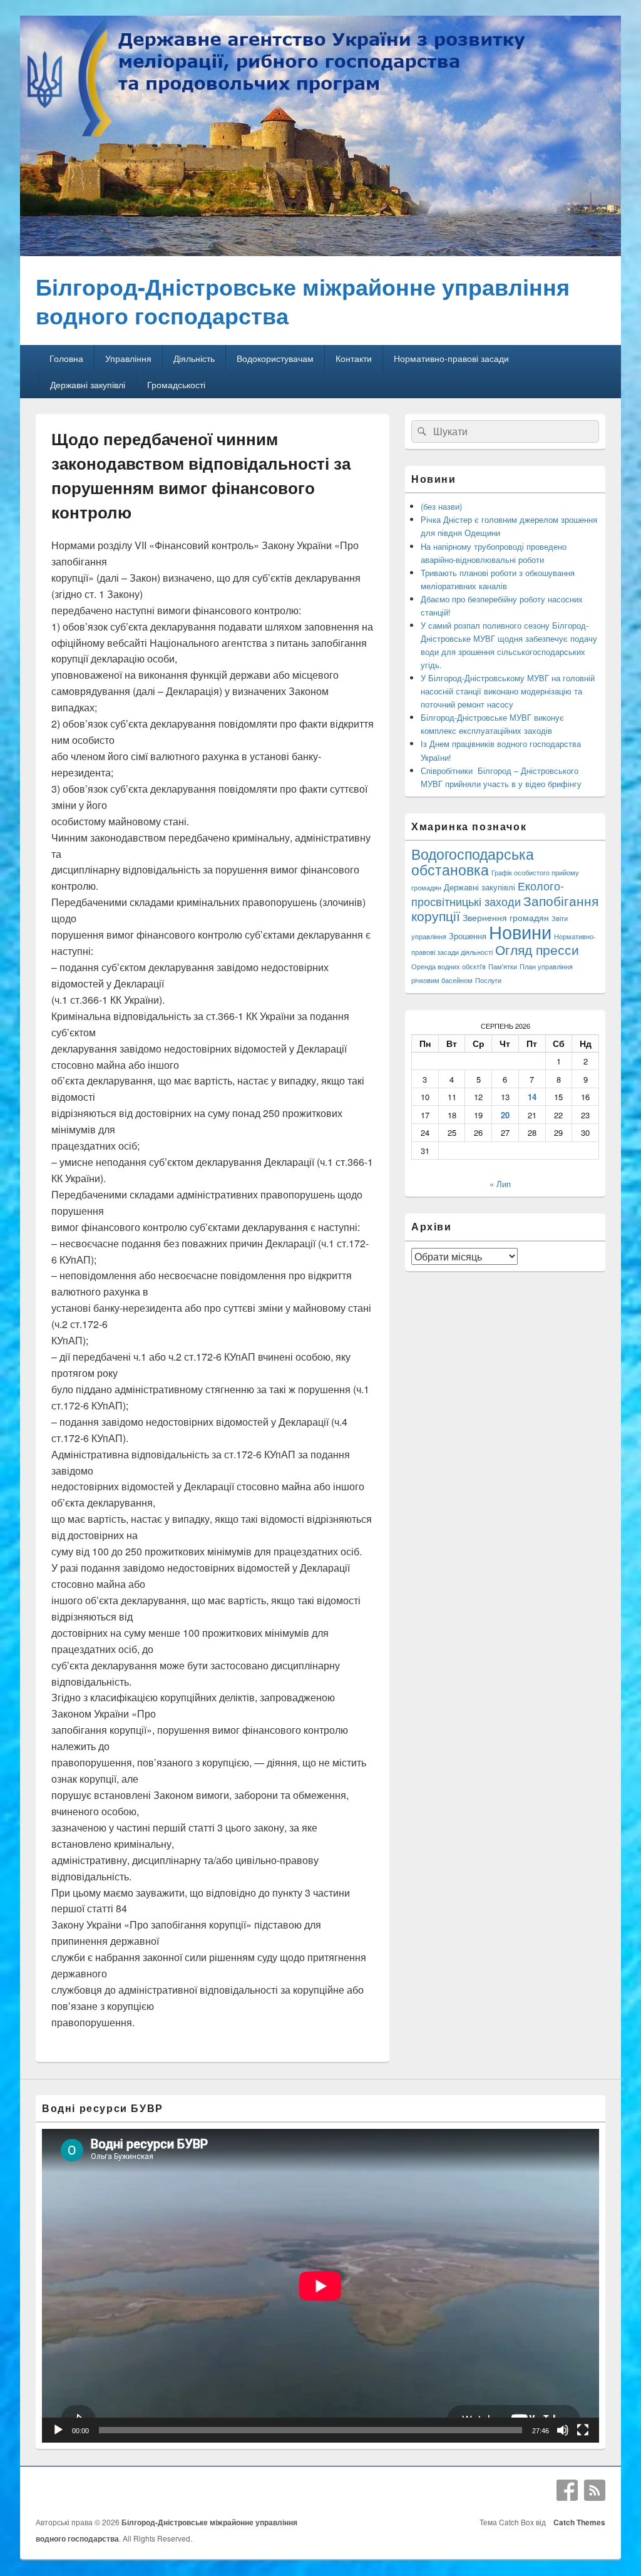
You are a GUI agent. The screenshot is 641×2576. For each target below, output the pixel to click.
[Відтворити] (58, 2430)
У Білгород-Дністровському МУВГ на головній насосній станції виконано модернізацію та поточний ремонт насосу (508, 691)
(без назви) (441, 506)
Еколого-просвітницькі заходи (488, 893)
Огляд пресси (537, 949)
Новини (520, 931)
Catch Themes (577, 2522)
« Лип (500, 1184)
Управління (128, 358)
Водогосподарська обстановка (473, 862)
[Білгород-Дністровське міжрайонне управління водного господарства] (320, 252)
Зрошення (468, 936)
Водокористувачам (275, 358)
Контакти (354, 358)
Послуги (488, 980)
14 (532, 1097)
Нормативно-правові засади (451, 358)
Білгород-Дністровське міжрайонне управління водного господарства (303, 301)
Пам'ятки (503, 966)
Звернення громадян (506, 917)
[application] (320, 2286)
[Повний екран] (583, 2430)
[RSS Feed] (595, 2490)
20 (505, 1115)
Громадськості (176, 384)
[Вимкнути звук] (563, 2430)
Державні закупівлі (88, 384)
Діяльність (194, 358)
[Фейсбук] (567, 2490)
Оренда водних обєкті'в (449, 966)
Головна (66, 358)
